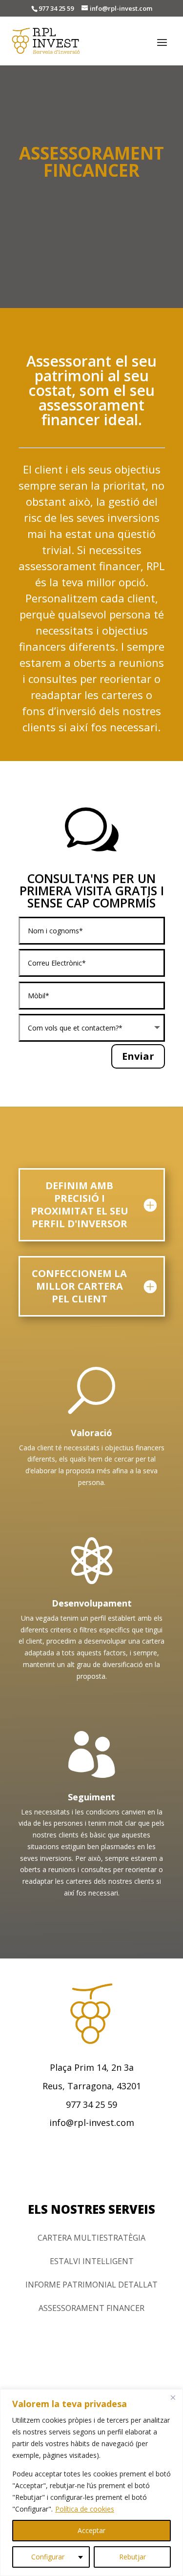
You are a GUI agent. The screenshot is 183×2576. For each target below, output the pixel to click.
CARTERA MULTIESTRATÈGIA (91, 2238)
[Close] (173, 2397)
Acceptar (91, 2530)
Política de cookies (85, 2509)
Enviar (138, 1056)
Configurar (48, 2557)
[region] (91, 2483)
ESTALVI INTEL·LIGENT (92, 2261)
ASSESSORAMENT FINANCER (91, 2308)
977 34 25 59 (56, 8)
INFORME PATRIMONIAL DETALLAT (91, 2285)
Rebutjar (132, 2557)
